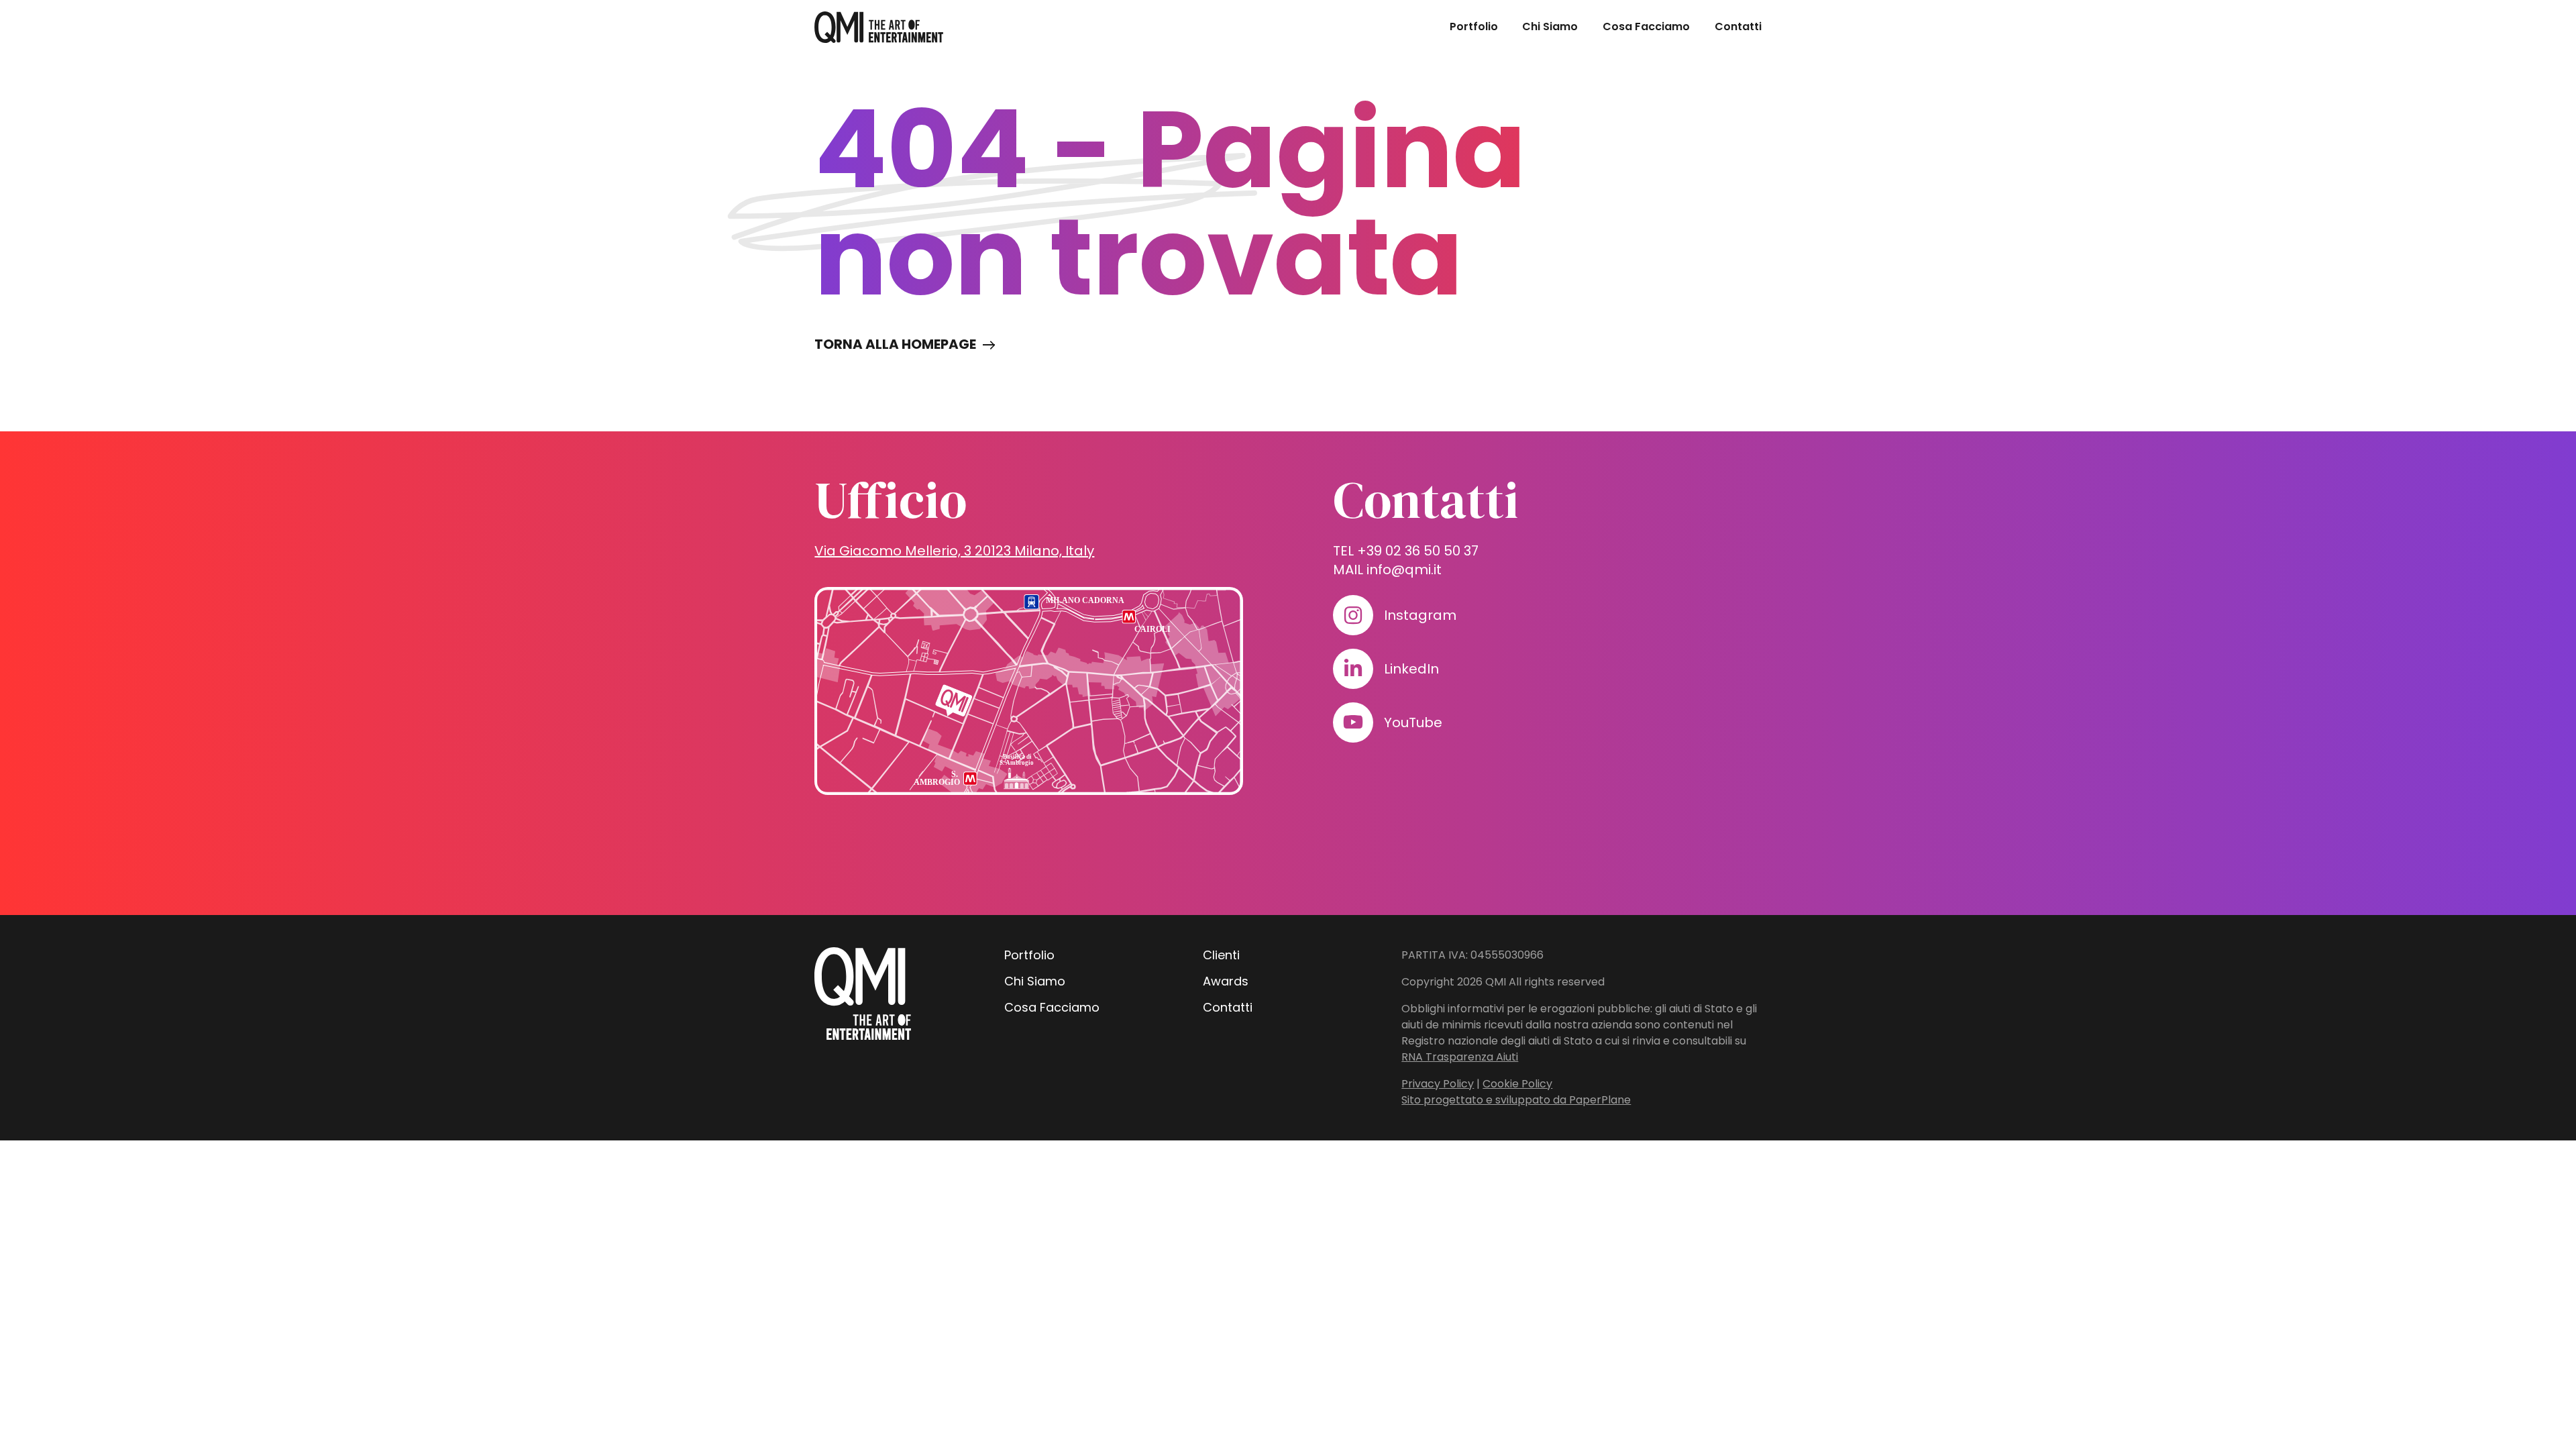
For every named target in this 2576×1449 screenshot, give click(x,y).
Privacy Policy (1438, 1084)
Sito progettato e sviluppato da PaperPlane (1516, 1100)
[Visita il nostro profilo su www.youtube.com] (1353, 722)
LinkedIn (1411, 669)
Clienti (1221, 955)
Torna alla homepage (895, 344)
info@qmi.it (1404, 570)
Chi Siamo (1550, 26)
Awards (1226, 981)
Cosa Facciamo (1646, 26)
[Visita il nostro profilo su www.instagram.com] (1353, 615)
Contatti (1738, 26)
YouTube (1413, 722)
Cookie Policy (1517, 1084)
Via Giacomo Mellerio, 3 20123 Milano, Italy (954, 551)
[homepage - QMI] (879, 27)
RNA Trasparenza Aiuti (1460, 1057)
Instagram (1420, 615)
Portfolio (1474, 26)
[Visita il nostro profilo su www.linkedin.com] (1353, 669)
